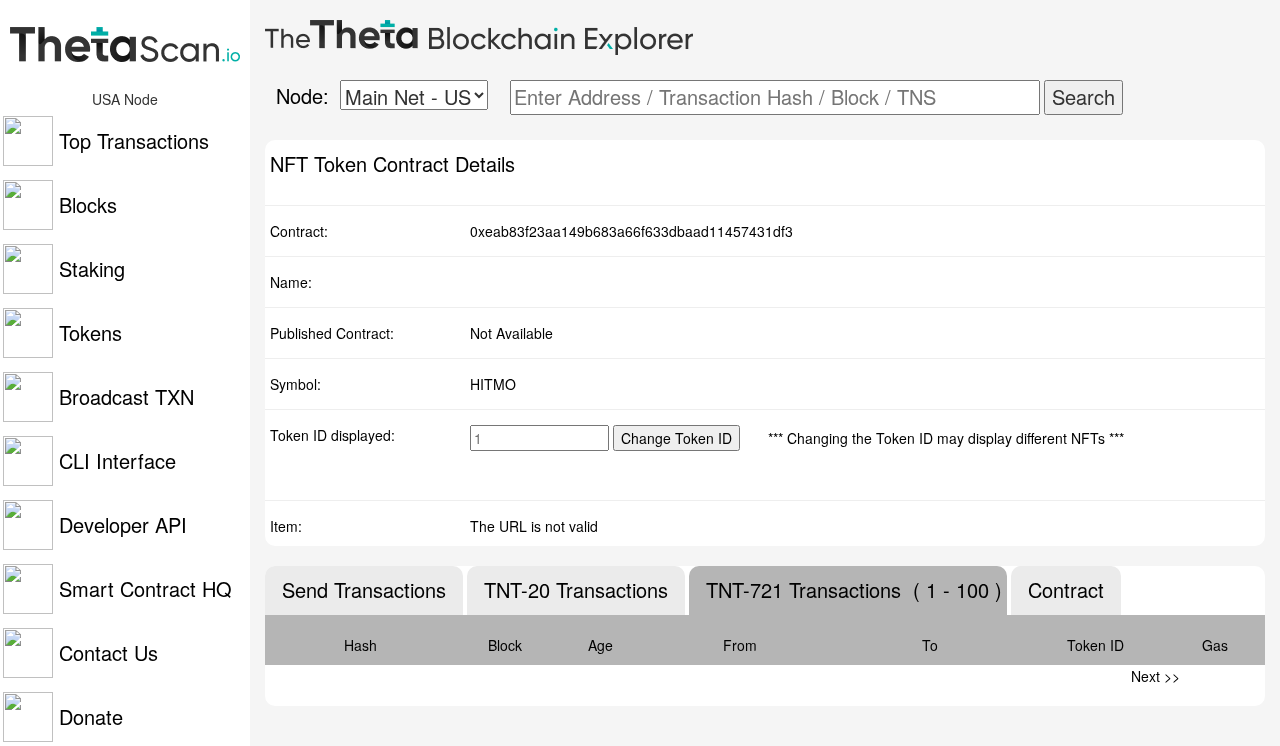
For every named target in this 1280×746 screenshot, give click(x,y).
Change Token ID (676, 438)
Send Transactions (364, 590)
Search (1083, 96)
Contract (1066, 590)
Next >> (1155, 676)
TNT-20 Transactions (576, 590)
